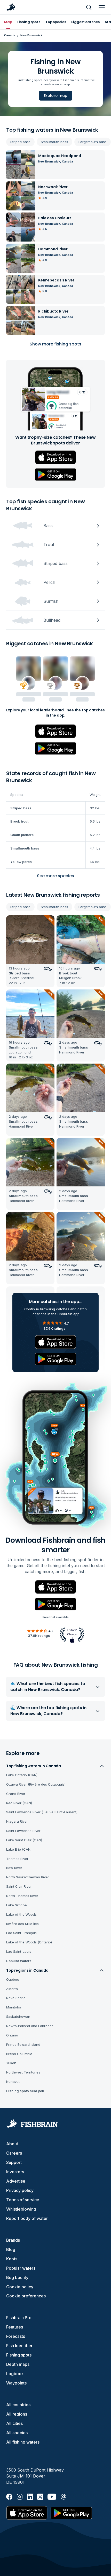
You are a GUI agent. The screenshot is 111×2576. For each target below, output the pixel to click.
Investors (15, 2172)
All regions (17, 2414)
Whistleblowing (21, 2209)
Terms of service (23, 2200)
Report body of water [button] (27, 2218)
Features (15, 2327)
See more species (55, 876)
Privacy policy (20, 2190)
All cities (14, 2423)
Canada (10, 35)
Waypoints (16, 2383)
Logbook (15, 2374)
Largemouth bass (93, 142)
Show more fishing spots (55, 344)
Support (14, 2162)
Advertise (16, 2181)
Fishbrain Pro (19, 2318)
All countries (18, 2405)
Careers (14, 2153)
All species (17, 2433)
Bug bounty (17, 2277)
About (12, 2144)
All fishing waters (23, 2442)
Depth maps (18, 2364)
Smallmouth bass (54, 142)
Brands (13, 2240)
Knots (12, 2259)
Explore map (56, 96)
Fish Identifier (19, 2346)
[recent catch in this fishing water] (30, 951)
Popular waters (21, 2268)
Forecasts (16, 2336)
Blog (11, 2249)
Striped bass (20, 142)
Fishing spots (19, 2355)
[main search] (89, 7)
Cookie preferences (26, 2296)
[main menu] (102, 7)
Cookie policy (20, 2287)
